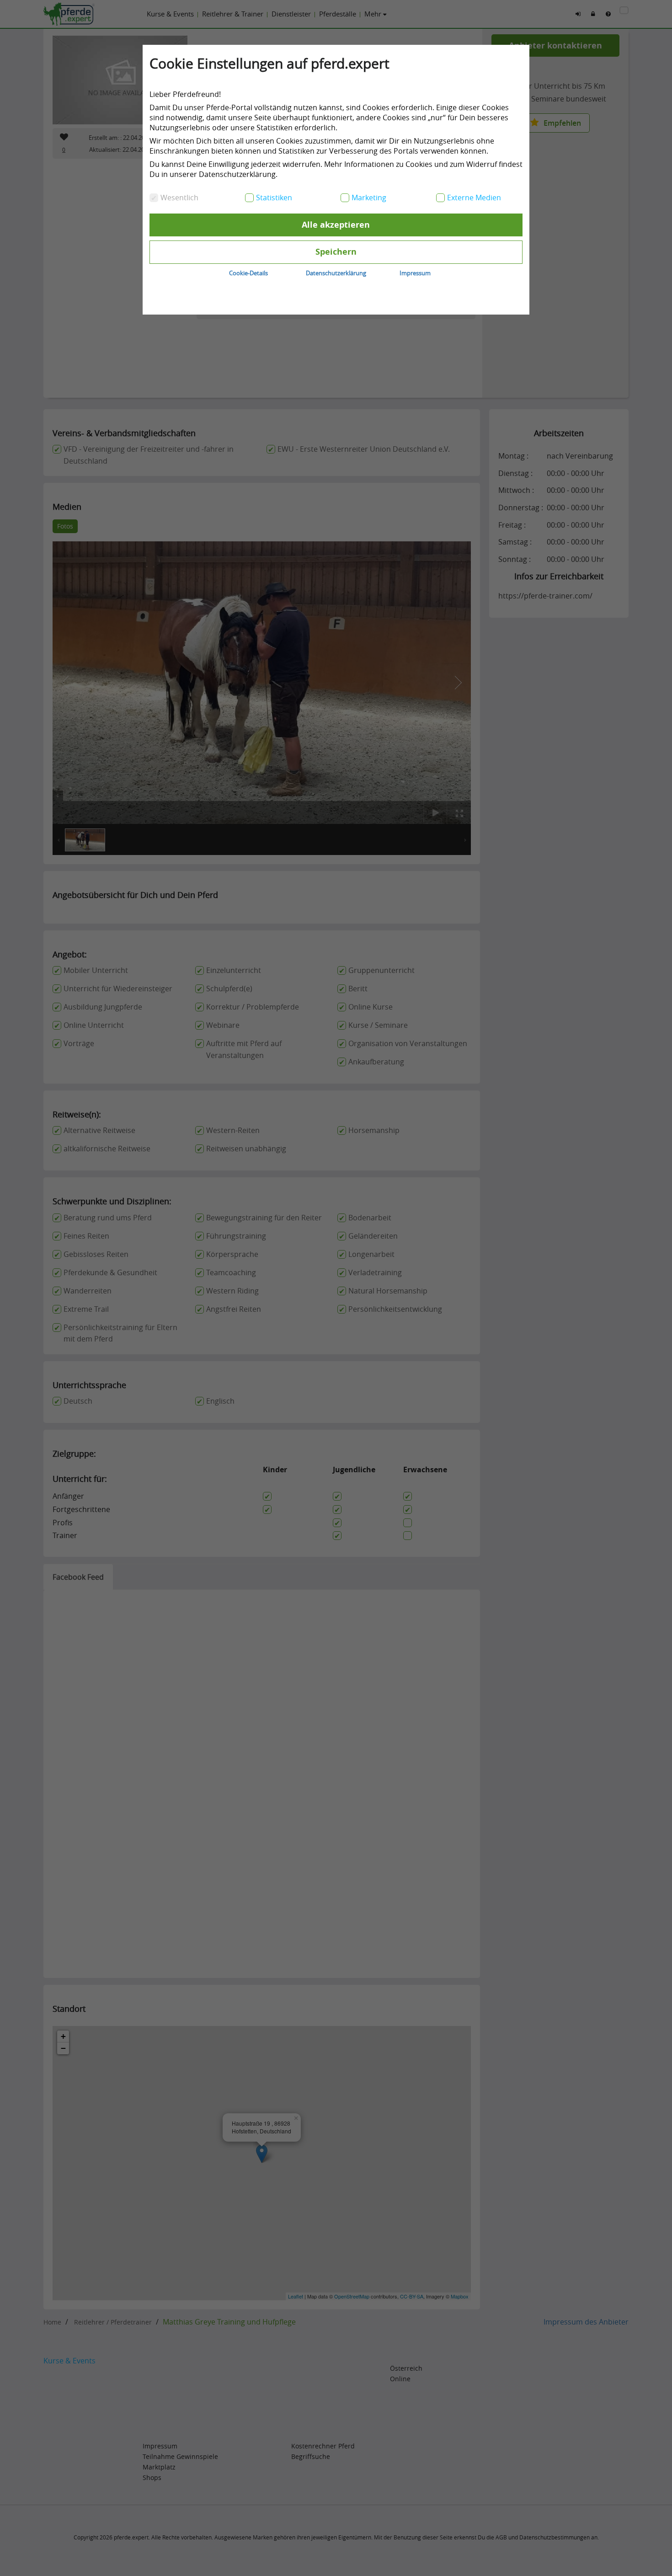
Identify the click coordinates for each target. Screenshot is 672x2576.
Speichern (336, 252)
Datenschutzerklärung (336, 273)
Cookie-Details (248, 273)
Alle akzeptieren (336, 225)
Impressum (415, 273)
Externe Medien (474, 198)
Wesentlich (179, 198)
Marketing (369, 198)
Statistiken (274, 198)
